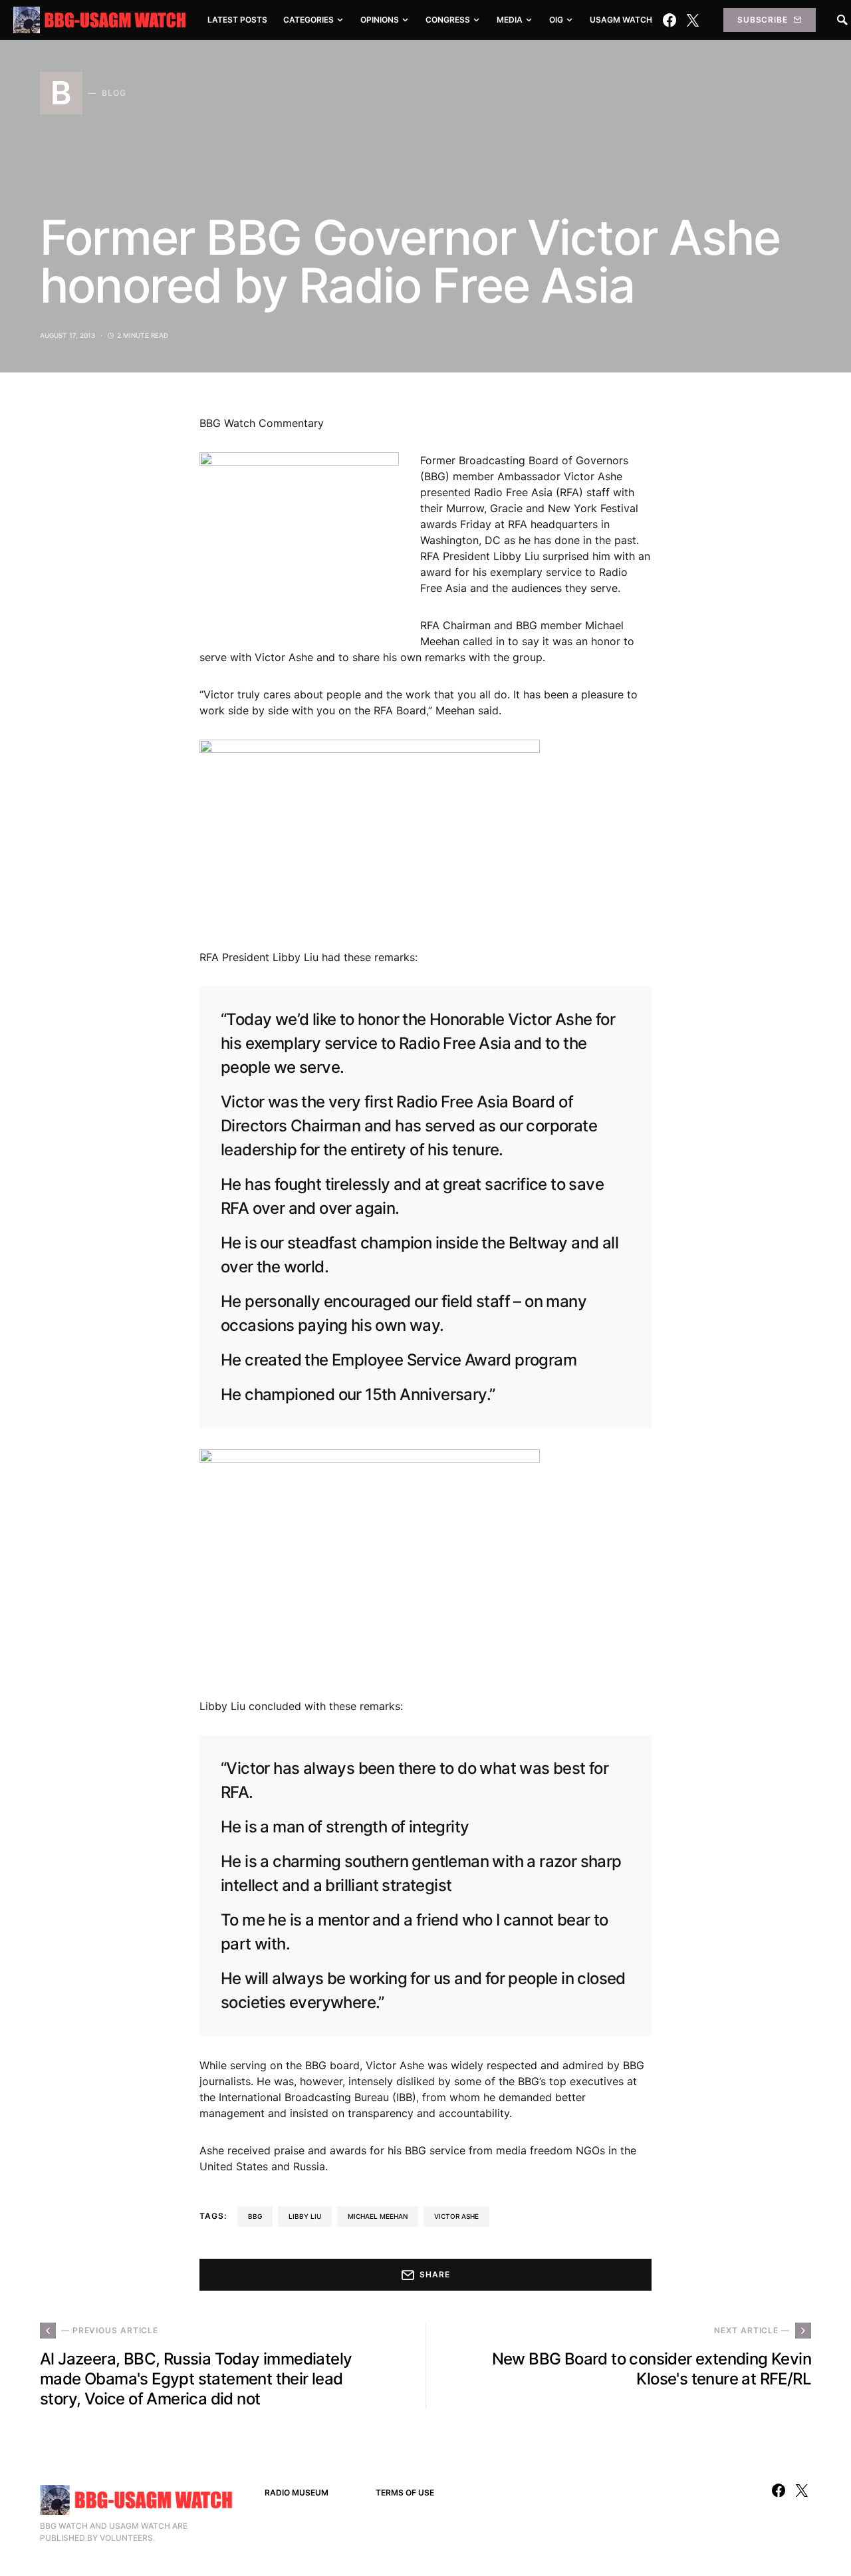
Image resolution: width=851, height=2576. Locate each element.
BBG (255, 2216)
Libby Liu (305, 2216)
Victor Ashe (456, 2216)
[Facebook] (669, 20)
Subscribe (763, 20)
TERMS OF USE (405, 2493)
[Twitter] (693, 20)
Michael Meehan (378, 2216)
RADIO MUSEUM (297, 2493)
